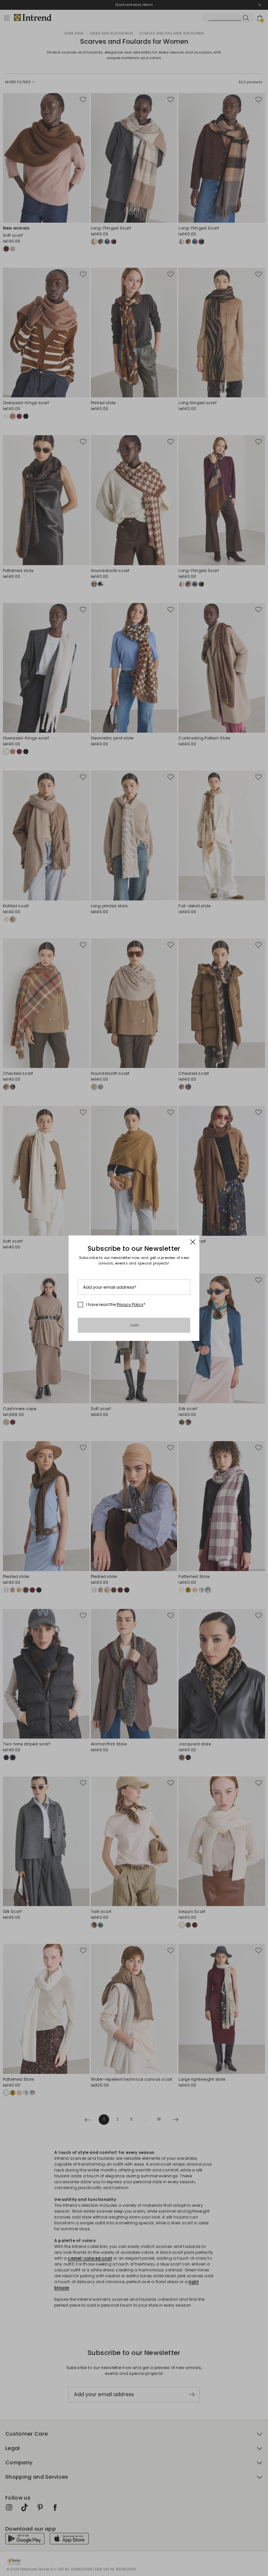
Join (134, 1325)
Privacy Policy (130, 1304)
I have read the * (116, 1305)
